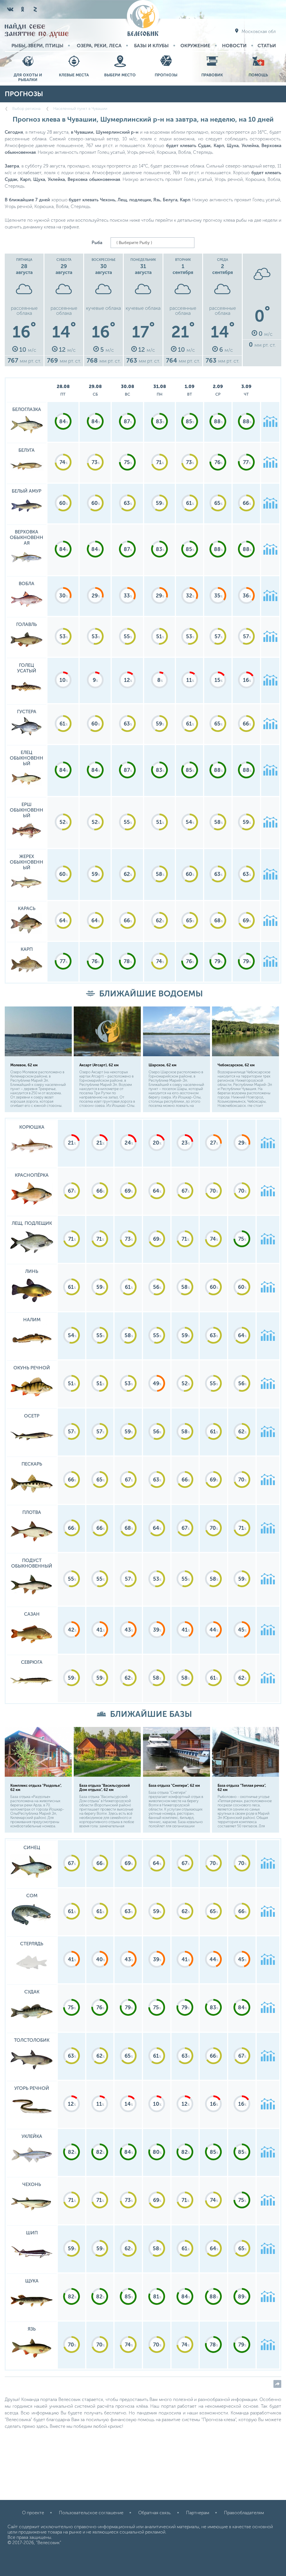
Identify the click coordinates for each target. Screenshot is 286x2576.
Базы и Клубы (151, 46)
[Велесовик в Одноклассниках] (23, 9)
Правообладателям (244, 2513)
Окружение (195, 46)
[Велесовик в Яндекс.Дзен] (35, 9)
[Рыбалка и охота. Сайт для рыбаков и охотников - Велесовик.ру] (143, 19)
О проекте (33, 2513)
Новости (234, 46)
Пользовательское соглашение (91, 2513)
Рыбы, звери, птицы (37, 46)
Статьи (267, 46)
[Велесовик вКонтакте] (10, 9)
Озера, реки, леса (99, 46)
